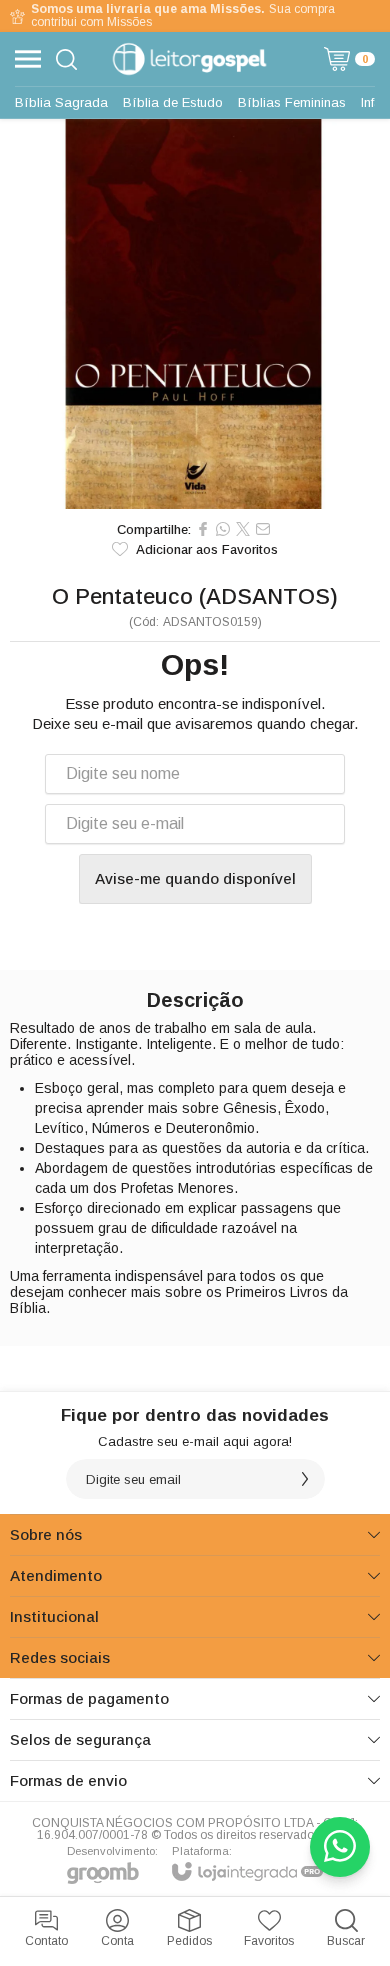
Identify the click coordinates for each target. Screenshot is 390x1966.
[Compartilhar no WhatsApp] (223, 529)
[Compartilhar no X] (243, 529)
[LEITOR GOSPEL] (189, 59)
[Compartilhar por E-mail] (263, 529)
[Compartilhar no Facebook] (203, 529)
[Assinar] (305, 1479)
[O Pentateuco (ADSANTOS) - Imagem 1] (195, 314)
